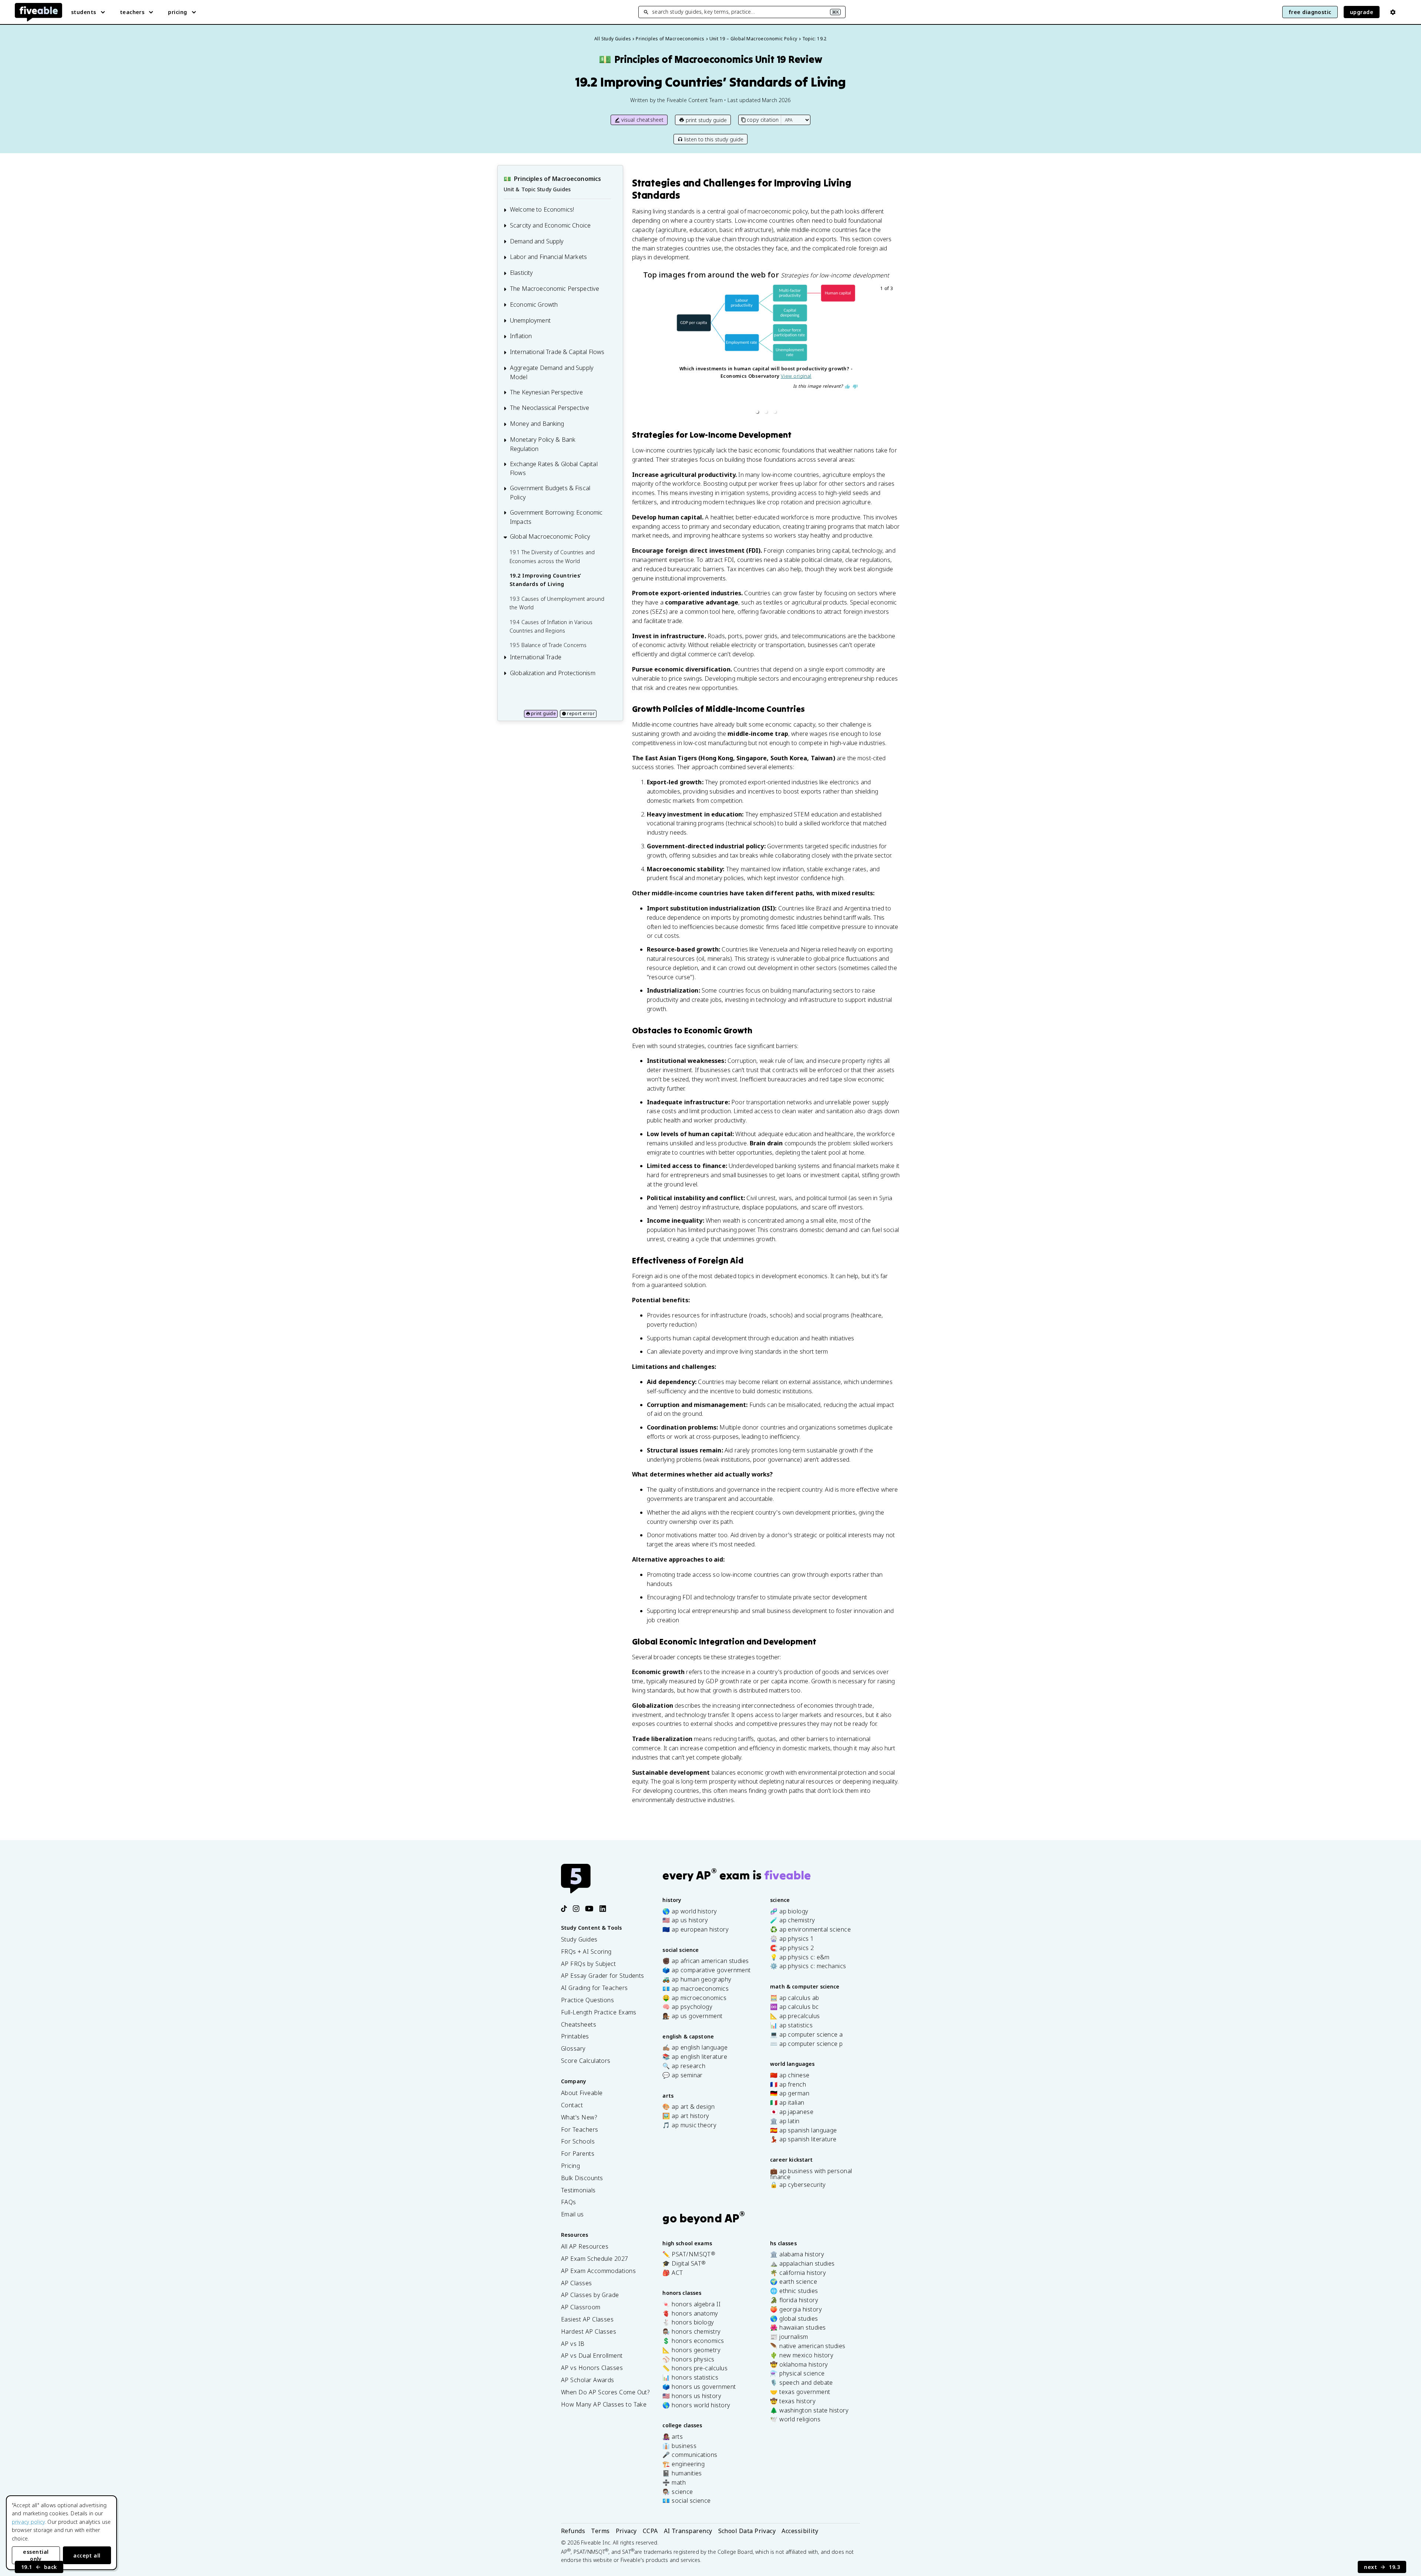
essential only (36, 2555)
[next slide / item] (890, 351)
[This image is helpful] (847, 387)
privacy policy (28, 2522)
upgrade (1362, 12)
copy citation (763, 120)
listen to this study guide (714, 139)
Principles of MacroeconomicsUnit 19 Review (710, 59)
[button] (757, 412)
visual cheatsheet (643, 120)
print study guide (706, 120)
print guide (543, 713)
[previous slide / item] (642, 351)
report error (581, 713)
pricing (177, 12)
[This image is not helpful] (855, 387)
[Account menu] (1393, 12)
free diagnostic (1310, 12)
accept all (87, 2555)
